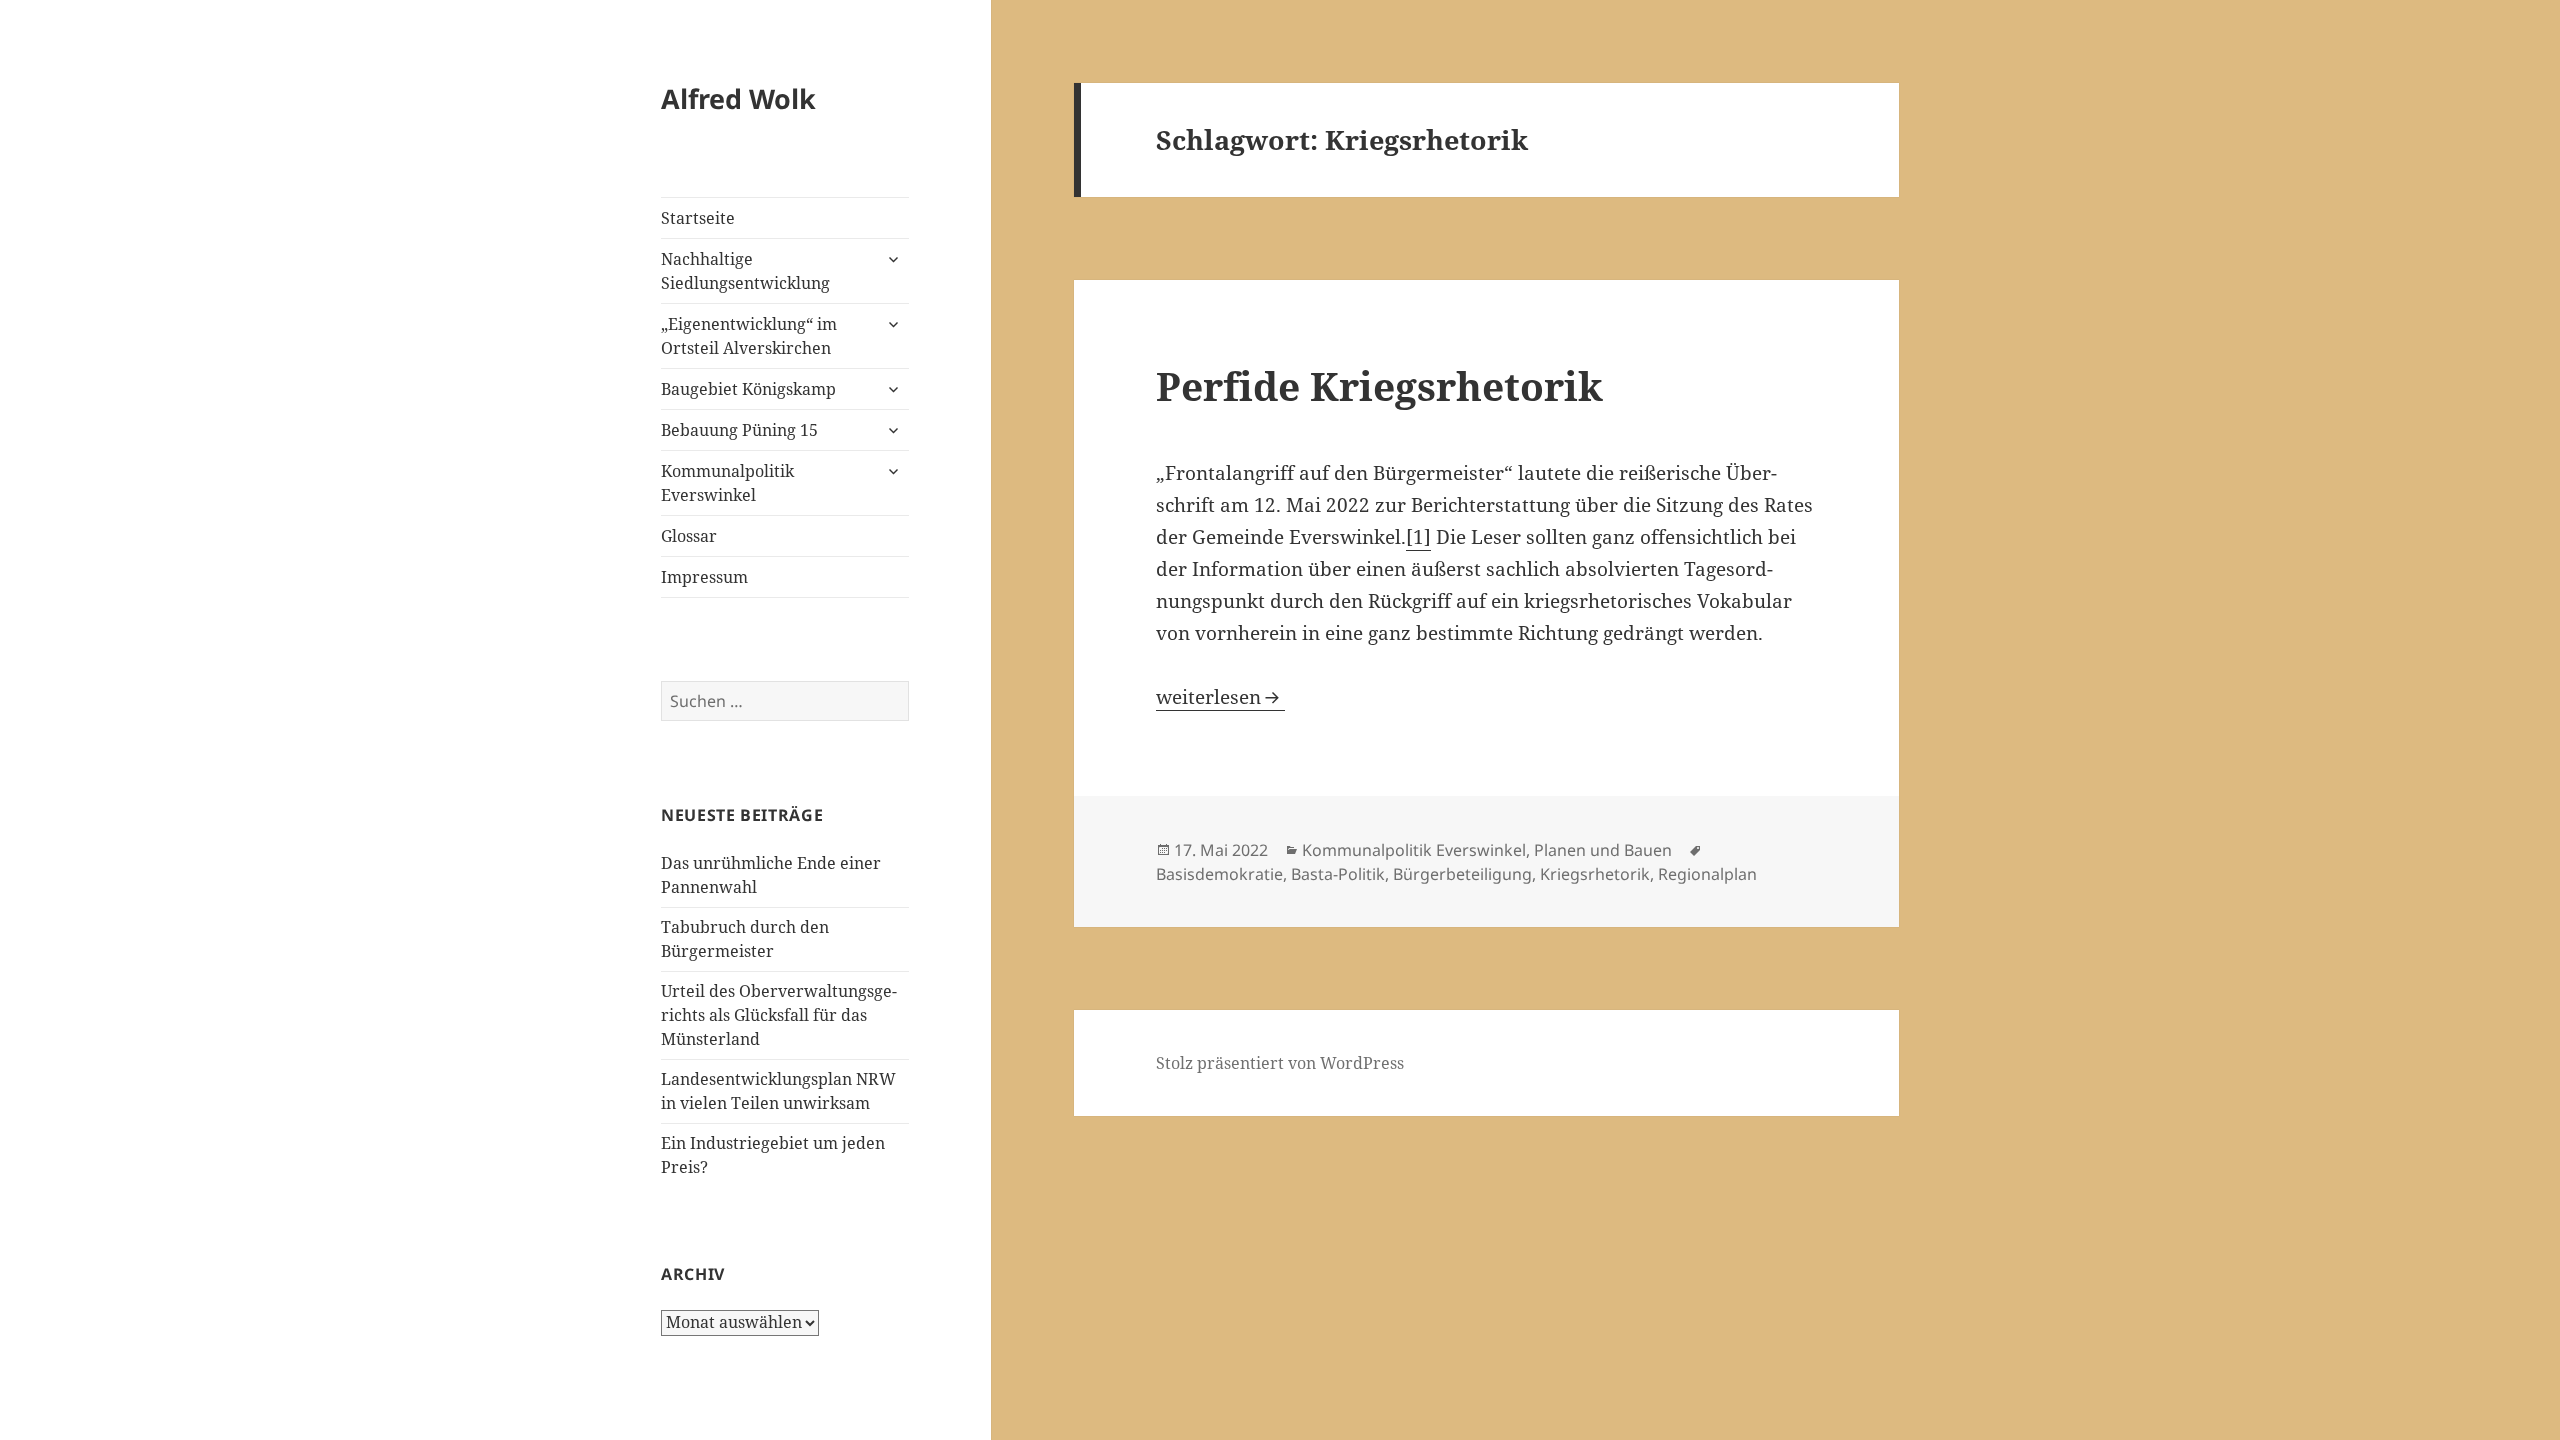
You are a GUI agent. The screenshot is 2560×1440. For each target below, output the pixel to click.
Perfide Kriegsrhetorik (1379, 385)
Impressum (704, 577)
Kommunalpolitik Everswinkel (727, 483)
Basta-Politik (1338, 874)
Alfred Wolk (738, 98)
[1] (1418, 537)
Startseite (698, 218)
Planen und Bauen (1603, 850)
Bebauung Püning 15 (739, 430)
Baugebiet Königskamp (748, 389)
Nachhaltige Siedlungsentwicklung (745, 271)
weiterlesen (1220, 697)
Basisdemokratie (1219, 874)
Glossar (689, 536)
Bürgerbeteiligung (1462, 874)
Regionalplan (1707, 874)
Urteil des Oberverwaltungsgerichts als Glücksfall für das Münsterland (779, 1015)
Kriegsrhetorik (1595, 874)
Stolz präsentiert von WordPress (1280, 1063)
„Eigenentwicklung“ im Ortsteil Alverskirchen (749, 336)
